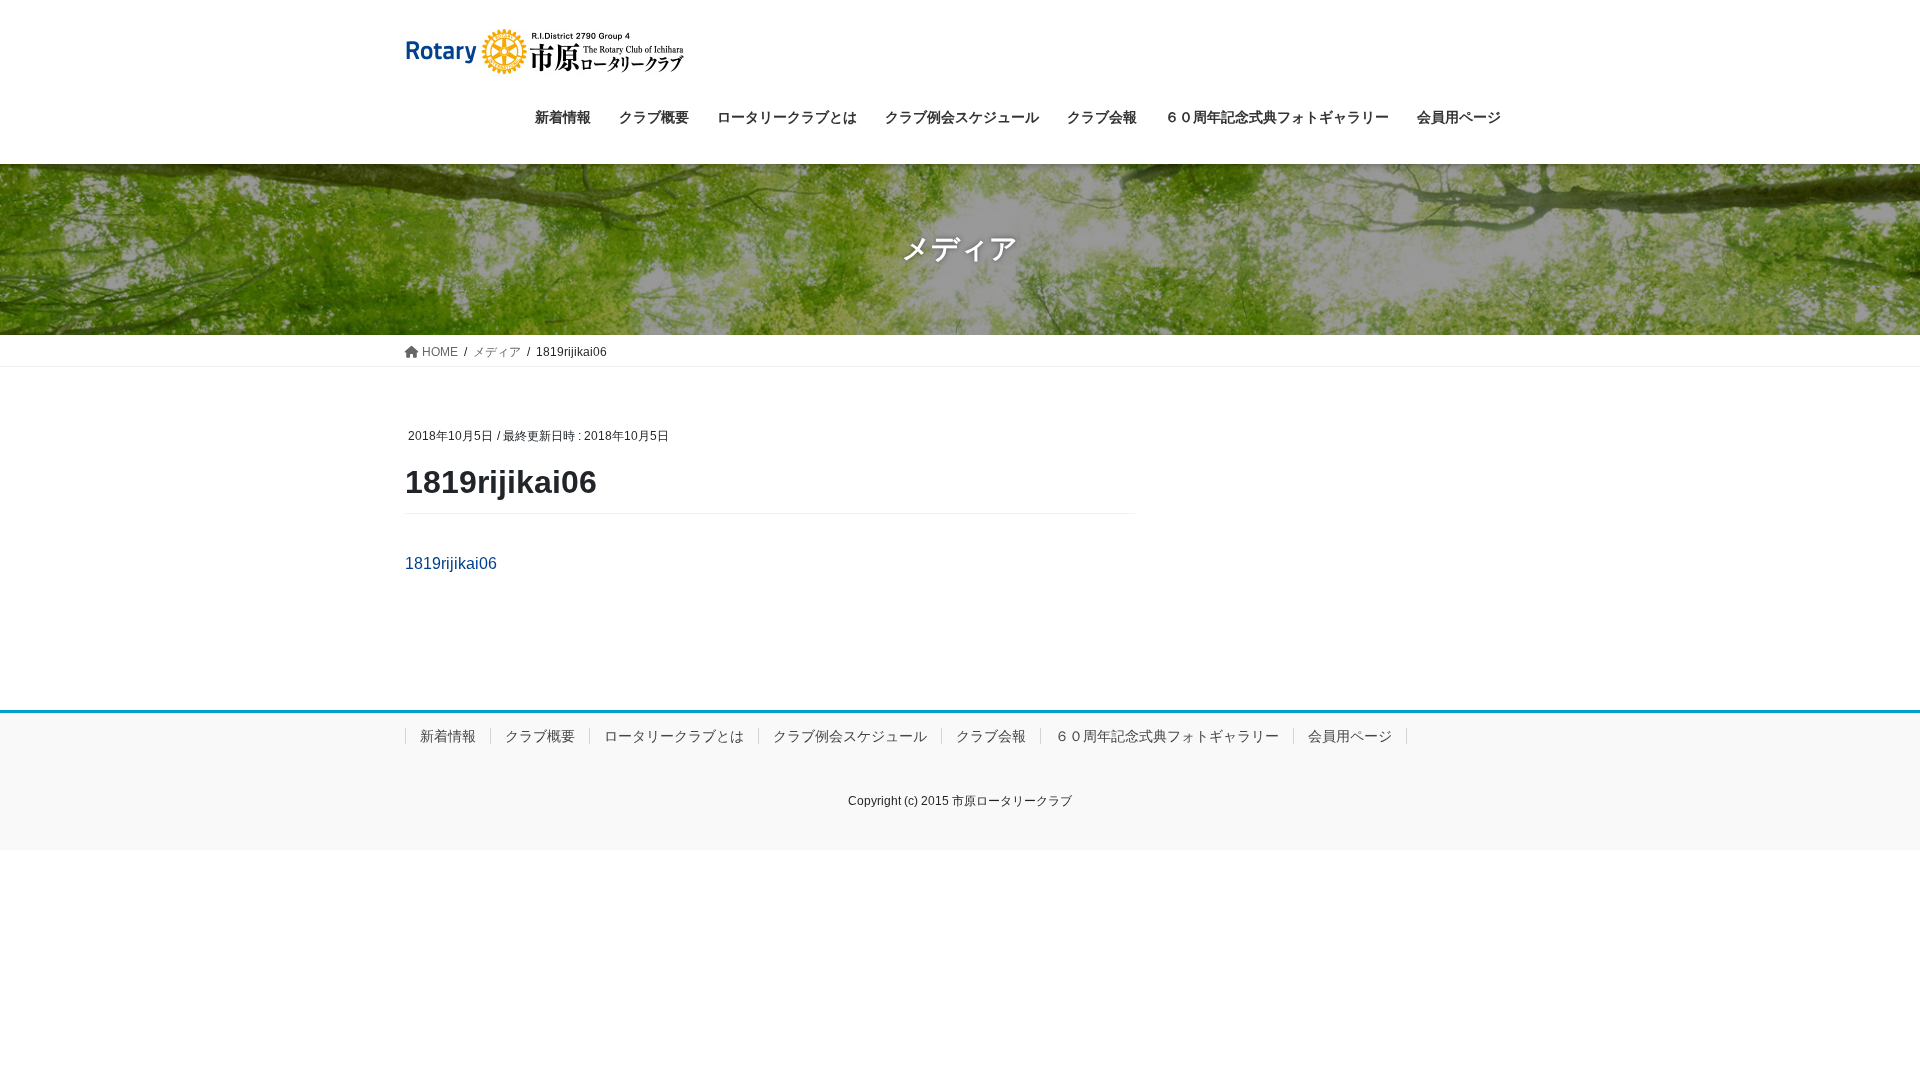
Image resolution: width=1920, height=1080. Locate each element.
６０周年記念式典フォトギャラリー (1167, 736)
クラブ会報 (991, 736)
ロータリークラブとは (674, 736)
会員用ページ (1350, 736)
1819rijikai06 (451, 563)
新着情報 (448, 736)
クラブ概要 (540, 736)
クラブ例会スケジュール (850, 736)
